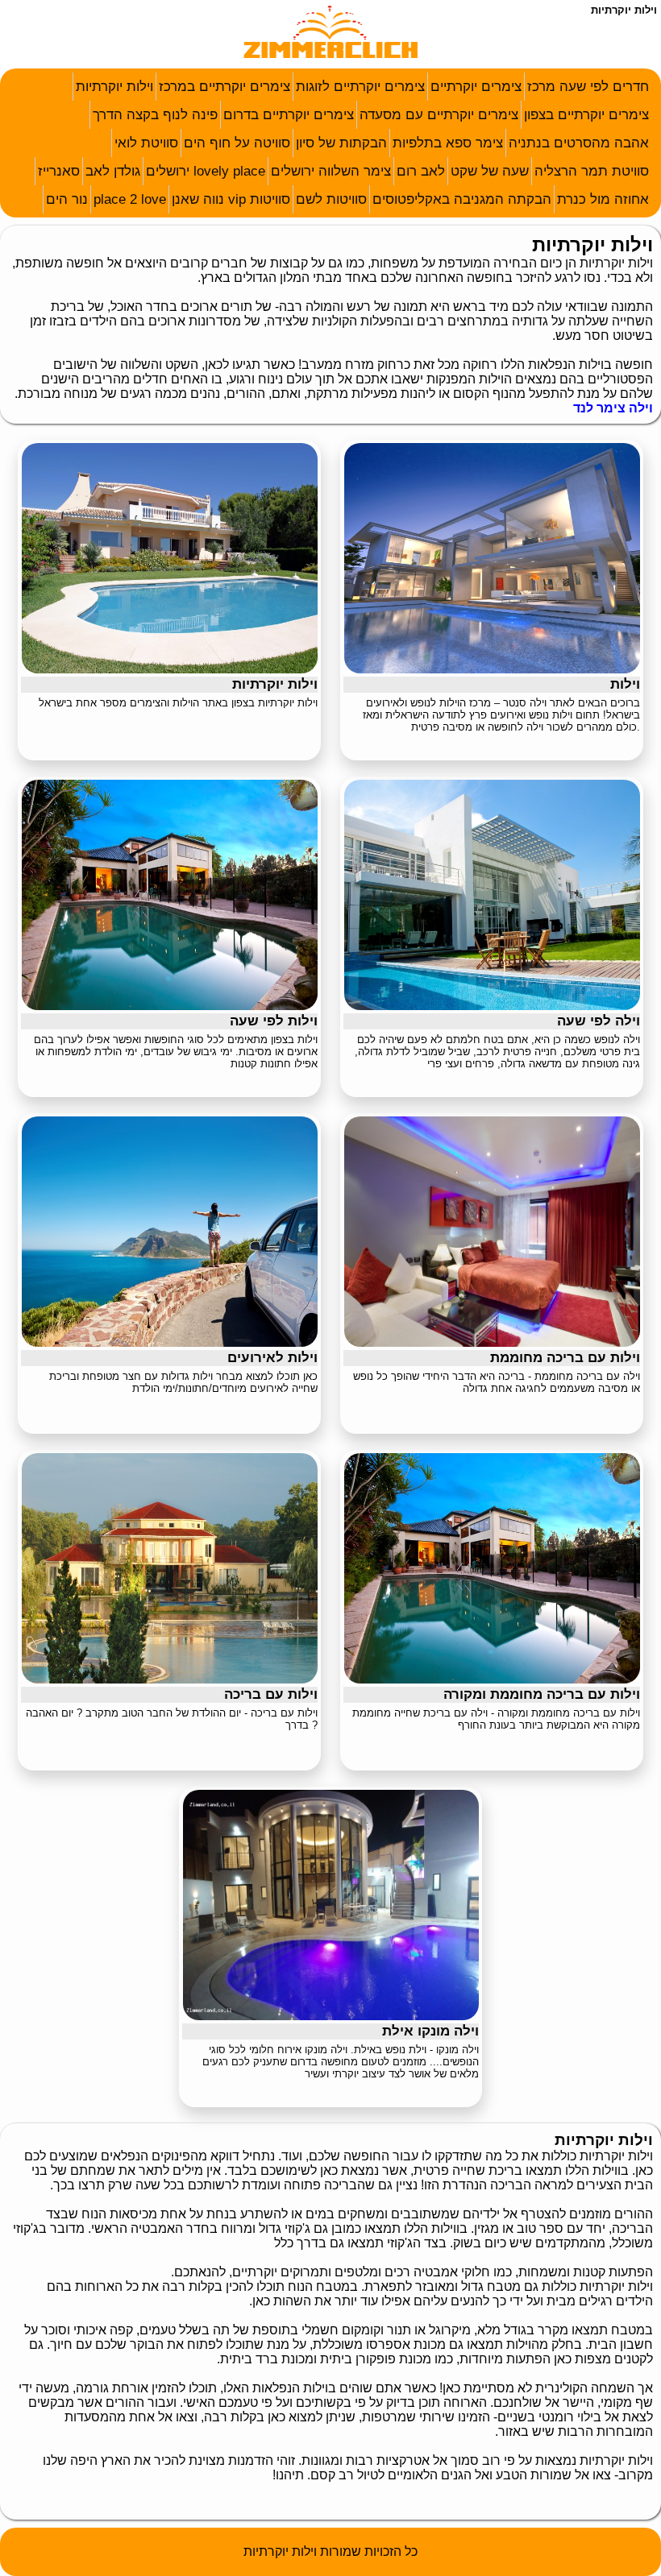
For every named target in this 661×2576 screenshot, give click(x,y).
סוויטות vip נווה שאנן (231, 199)
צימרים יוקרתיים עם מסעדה (439, 115)
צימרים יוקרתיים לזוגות (360, 87)
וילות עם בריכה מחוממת (565, 1358)
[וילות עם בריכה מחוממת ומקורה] (492, 1679)
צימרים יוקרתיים (476, 87)
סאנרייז (59, 171)
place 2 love (130, 199)
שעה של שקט (490, 171)
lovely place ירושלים (206, 171)
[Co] (331, 60)
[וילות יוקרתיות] (170, 669)
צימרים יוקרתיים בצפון (586, 115)
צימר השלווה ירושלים (331, 171)
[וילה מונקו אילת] (331, 2016)
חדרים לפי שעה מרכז (588, 87)
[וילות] (492, 669)
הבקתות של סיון (341, 143)
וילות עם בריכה (271, 1694)
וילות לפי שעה (274, 1021)
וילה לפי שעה (599, 1021)
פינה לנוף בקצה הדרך (155, 115)
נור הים (67, 199)
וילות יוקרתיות (114, 87)
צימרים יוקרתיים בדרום (289, 115)
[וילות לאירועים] (170, 1342)
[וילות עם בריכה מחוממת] (492, 1342)
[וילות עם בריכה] (170, 1679)
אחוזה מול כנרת (603, 199)
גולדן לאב (113, 171)
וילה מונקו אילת (430, 2031)
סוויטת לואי (146, 143)
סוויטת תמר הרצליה (592, 171)
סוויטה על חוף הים (237, 143)
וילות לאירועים (272, 1358)
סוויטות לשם (331, 199)
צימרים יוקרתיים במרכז (224, 87)
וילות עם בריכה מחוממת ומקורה (542, 1694)
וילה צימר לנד (613, 408)
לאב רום (421, 171)
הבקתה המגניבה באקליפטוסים (462, 199)
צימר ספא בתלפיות (448, 143)
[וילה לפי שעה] (492, 1006)
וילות (625, 684)
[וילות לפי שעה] (170, 1006)
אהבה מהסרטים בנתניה (579, 143)
